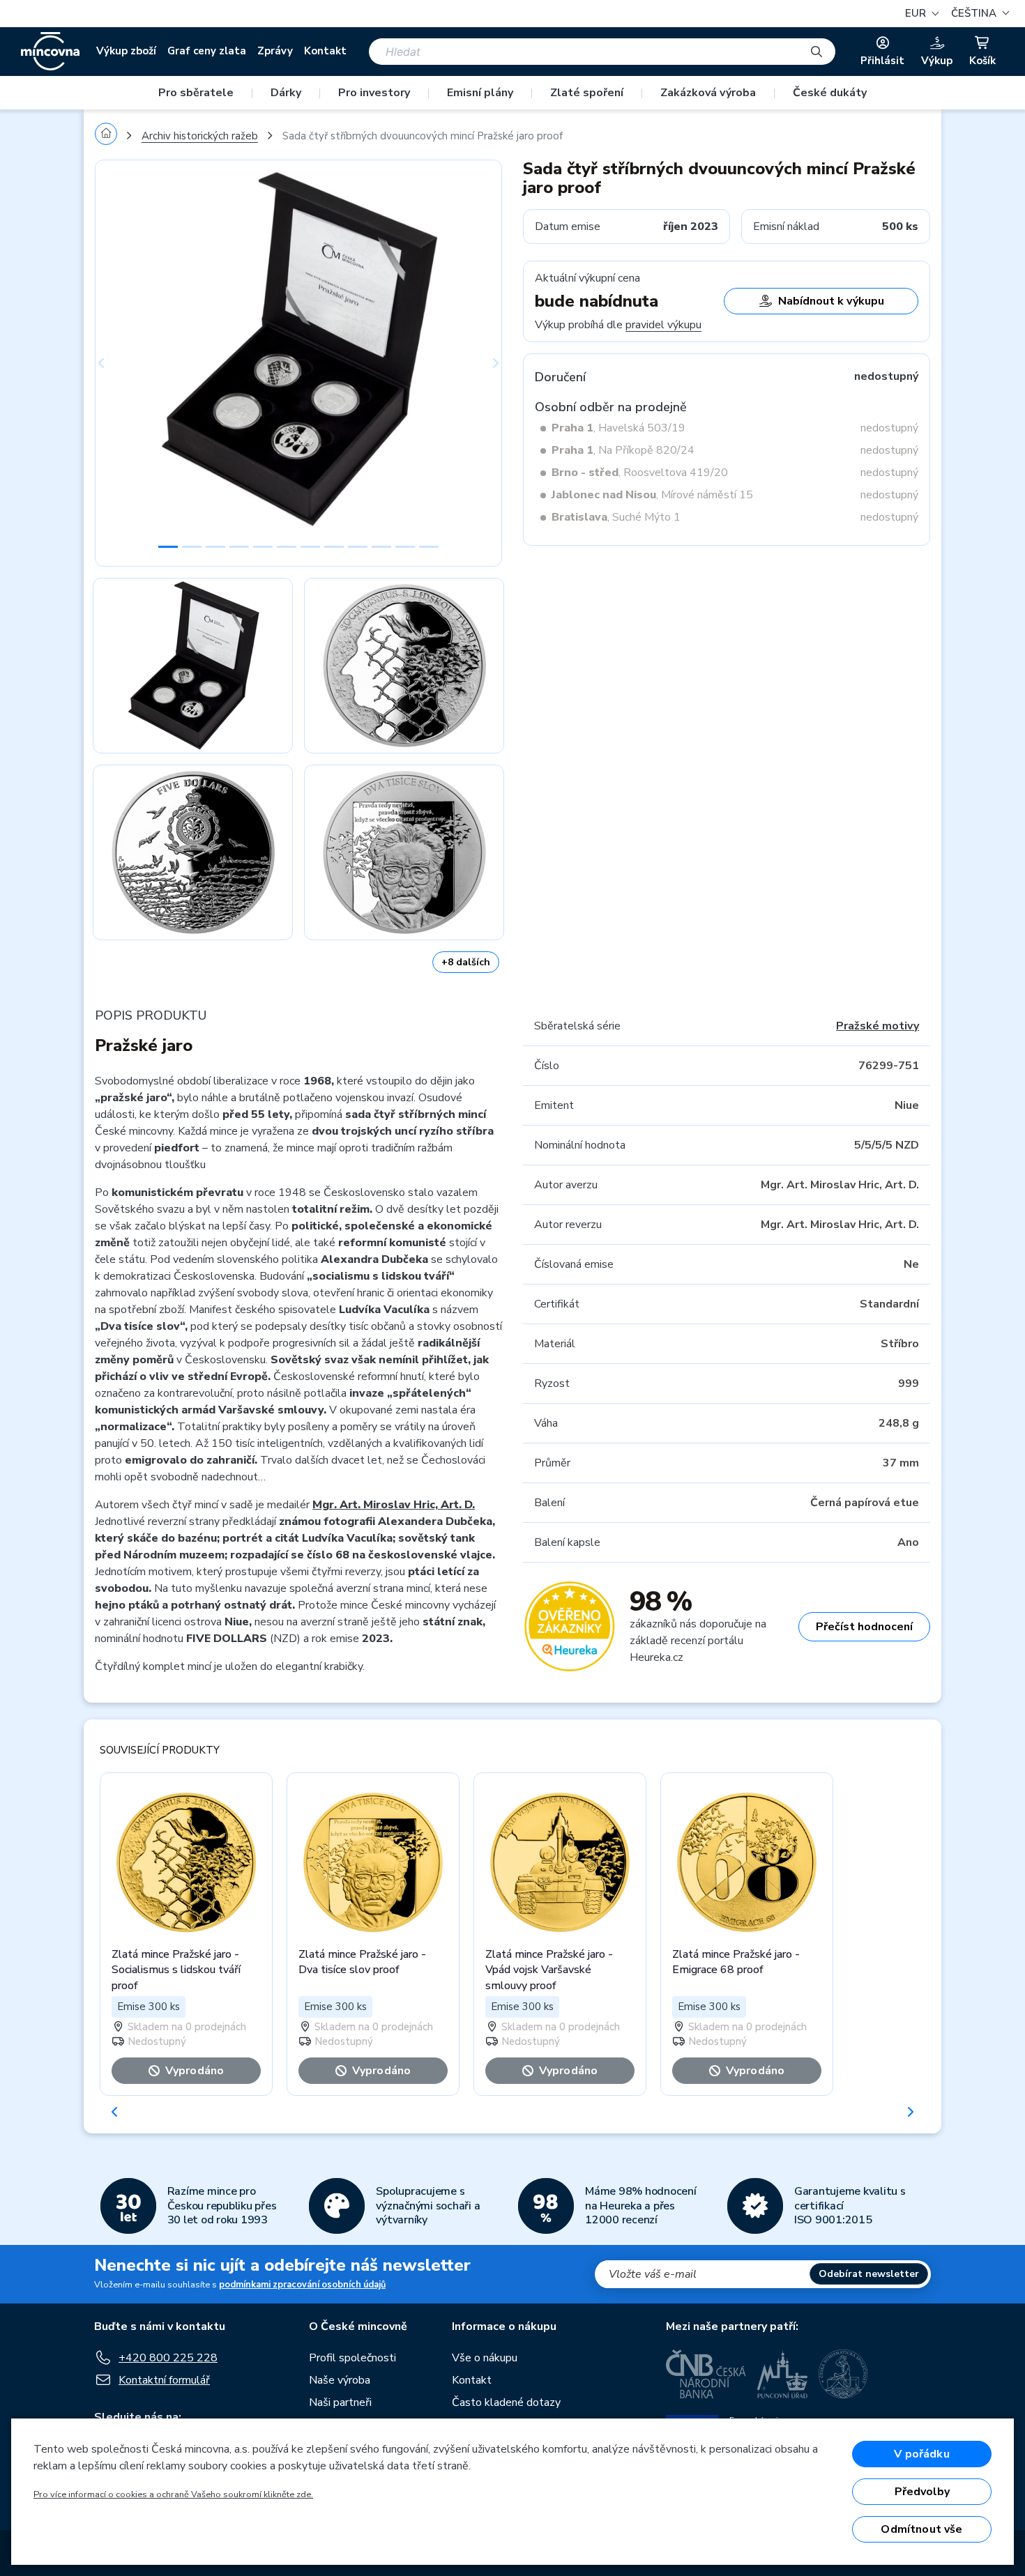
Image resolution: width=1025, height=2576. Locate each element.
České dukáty (830, 93)
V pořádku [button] (921, 2454)
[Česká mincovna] (50, 52)
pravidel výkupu (663, 325)
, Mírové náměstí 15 (652, 495)
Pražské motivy (878, 1026)
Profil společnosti (352, 2358)
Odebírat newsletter (869, 2274)
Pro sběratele (196, 93)
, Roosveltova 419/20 (640, 473)
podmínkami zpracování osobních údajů (302, 2285)
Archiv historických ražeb (200, 136)
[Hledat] (817, 52)
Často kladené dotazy (506, 2402)
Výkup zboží (126, 51)
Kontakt (325, 51)
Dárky (286, 93)
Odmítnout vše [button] (921, 2529)
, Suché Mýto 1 (616, 517)
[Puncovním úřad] (782, 2374)
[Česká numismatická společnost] (844, 2374)
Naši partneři (340, 2402)
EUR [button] (917, 13)
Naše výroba (340, 2380)
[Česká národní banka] (706, 2374)
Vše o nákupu (485, 2358)
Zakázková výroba (708, 93)
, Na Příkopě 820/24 (623, 450)
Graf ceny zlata (207, 51)
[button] (978, 14)
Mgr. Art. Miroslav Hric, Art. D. (394, 1505)
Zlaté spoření (587, 93)
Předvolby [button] (922, 2492)
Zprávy (275, 51)
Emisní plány (480, 93)
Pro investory (374, 93)
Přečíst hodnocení (864, 1627)
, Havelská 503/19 (618, 428)
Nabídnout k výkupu (831, 301)
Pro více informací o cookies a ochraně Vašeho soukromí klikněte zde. (173, 2494)
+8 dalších (466, 962)
